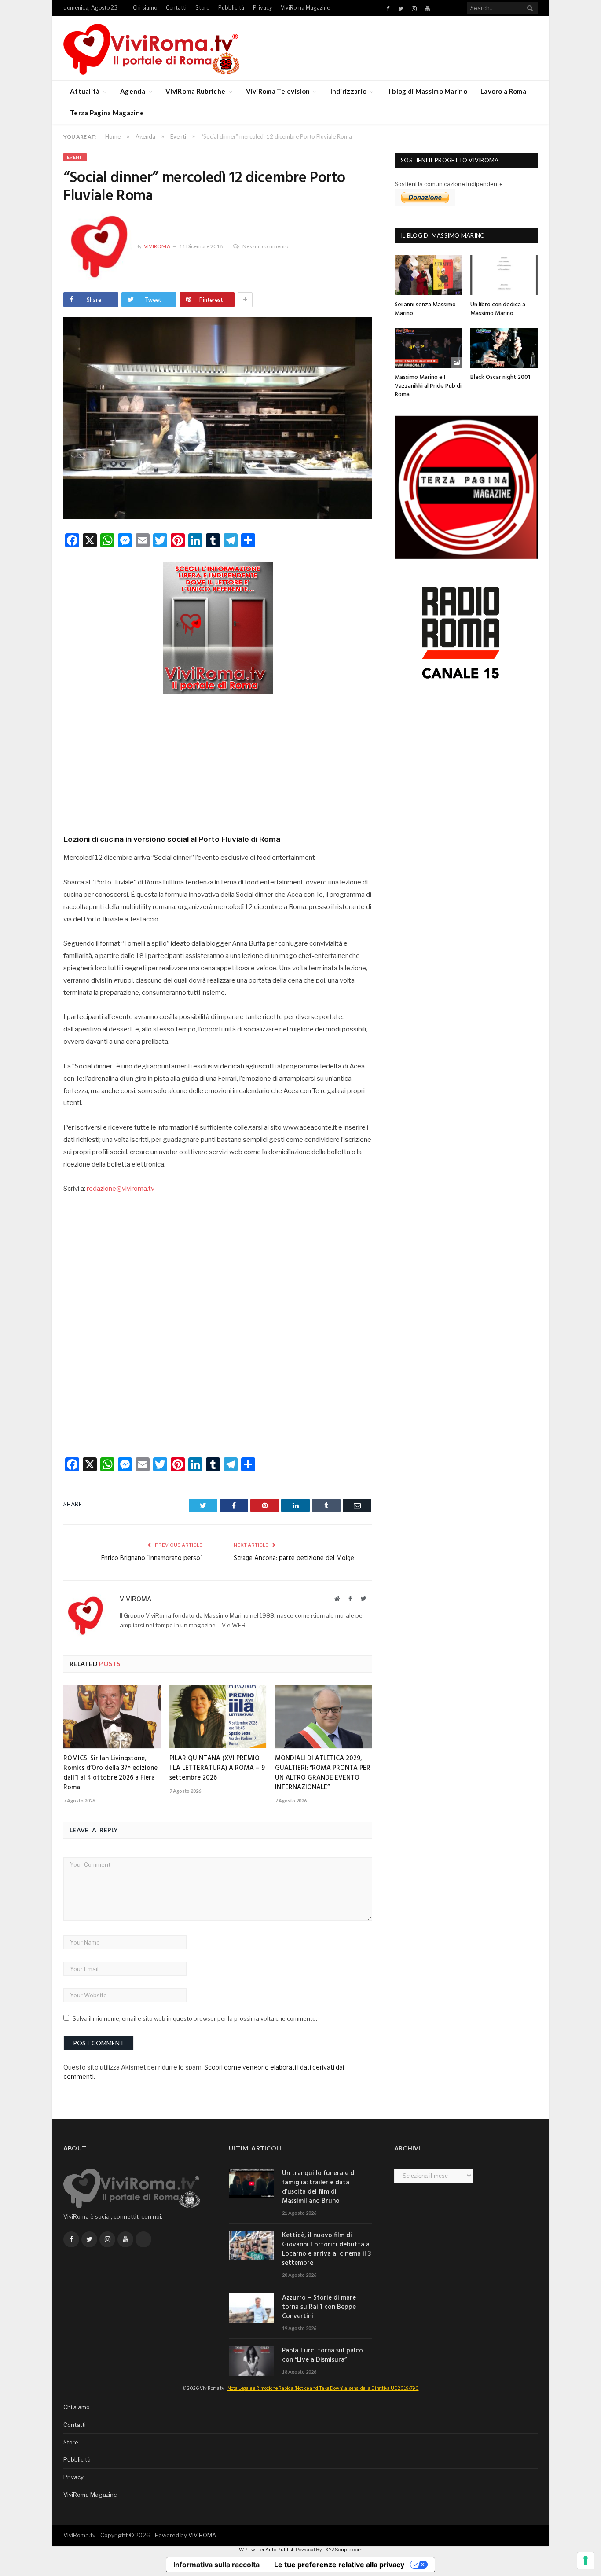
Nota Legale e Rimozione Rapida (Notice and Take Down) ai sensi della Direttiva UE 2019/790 (323, 2388)
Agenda (133, 91)
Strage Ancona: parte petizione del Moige (294, 1558)
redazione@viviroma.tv (121, 1189)
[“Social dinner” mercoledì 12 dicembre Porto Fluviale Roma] (218, 419)
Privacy (262, 8)
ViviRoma (157, 246)
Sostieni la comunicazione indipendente (449, 184)
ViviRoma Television (278, 91)
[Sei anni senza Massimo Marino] (429, 275)
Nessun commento (265, 246)
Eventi (75, 157)
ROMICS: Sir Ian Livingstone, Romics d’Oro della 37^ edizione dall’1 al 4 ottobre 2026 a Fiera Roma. (110, 1773)
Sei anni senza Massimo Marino (425, 309)
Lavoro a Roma (503, 91)
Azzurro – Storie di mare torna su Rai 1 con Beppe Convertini (319, 2307)
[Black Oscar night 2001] (504, 348)
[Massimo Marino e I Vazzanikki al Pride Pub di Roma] (429, 348)
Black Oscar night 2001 (500, 377)
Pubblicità (231, 8)
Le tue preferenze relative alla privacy (339, 2565)
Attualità (85, 91)
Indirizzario (349, 91)
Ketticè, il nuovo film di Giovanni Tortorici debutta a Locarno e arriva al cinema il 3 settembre (326, 2249)
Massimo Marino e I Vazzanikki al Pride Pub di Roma (428, 386)
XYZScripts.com (344, 2550)
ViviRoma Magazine (305, 8)
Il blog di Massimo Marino (427, 91)
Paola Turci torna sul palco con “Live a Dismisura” (322, 2356)
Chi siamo (145, 8)
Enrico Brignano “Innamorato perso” (152, 1558)
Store (202, 8)
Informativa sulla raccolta (216, 2565)
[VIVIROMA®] (151, 48)
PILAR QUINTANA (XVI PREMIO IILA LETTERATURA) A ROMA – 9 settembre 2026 (217, 1768)
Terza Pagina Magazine (107, 113)
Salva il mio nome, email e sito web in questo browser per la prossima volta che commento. (195, 2018)
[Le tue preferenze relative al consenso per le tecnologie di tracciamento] (586, 2561)
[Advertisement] (218, 761)
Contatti (176, 8)
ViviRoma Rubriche (195, 91)
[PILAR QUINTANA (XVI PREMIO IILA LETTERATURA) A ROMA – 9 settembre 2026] (218, 1717)
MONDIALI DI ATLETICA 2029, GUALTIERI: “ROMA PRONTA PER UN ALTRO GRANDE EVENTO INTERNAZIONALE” (323, 1773)
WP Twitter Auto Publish (267, 2550)
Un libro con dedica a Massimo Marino (498, 309)
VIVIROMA (202, 2535)
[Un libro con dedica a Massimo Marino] (504, 275)
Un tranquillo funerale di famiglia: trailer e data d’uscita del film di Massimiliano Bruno (319, 2187)
